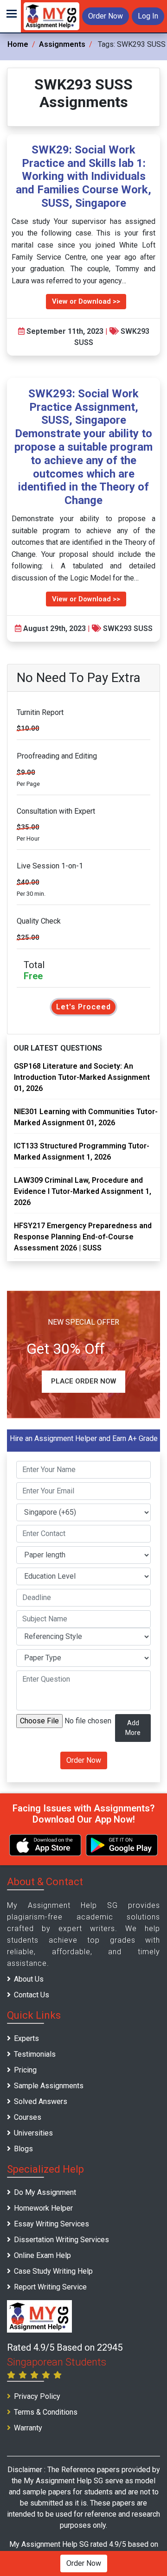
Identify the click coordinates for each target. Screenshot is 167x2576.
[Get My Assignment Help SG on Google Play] (122, 1845)
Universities (33, 2133)
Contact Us (32, 1995)
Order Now (106, 16)
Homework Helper (43, 2208)
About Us (29, 1979)
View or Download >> (86, 301)
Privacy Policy (37, 2396)
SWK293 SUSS (128, 628)
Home (18, 44)
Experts (26, 2038)
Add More (133, 1728)
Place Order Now (83, 1381)
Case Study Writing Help (53, 2271)
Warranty (28, 2428)
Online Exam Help (42, 2255)
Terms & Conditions (46, 2412)
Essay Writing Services (51, 2224)
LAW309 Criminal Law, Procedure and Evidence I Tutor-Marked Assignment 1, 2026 (83, 1191)
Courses (28, 2117)
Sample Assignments (49, 2086)
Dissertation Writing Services (61, 2240)
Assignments (62, 44)
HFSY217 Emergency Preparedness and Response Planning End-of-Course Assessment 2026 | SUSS (83, 1237)
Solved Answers (41, 2101)
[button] (10, 16)
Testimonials (35, 2054)
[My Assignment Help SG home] (51, 16)
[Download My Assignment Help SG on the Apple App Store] (45, 1845)
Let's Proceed (83, 1007)
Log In (148, 16)
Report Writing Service (50, 2287)
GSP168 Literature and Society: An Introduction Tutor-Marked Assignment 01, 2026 (82, 1077)
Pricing (25, 2070)
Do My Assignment (45, 2192)
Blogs (23, 2149)
